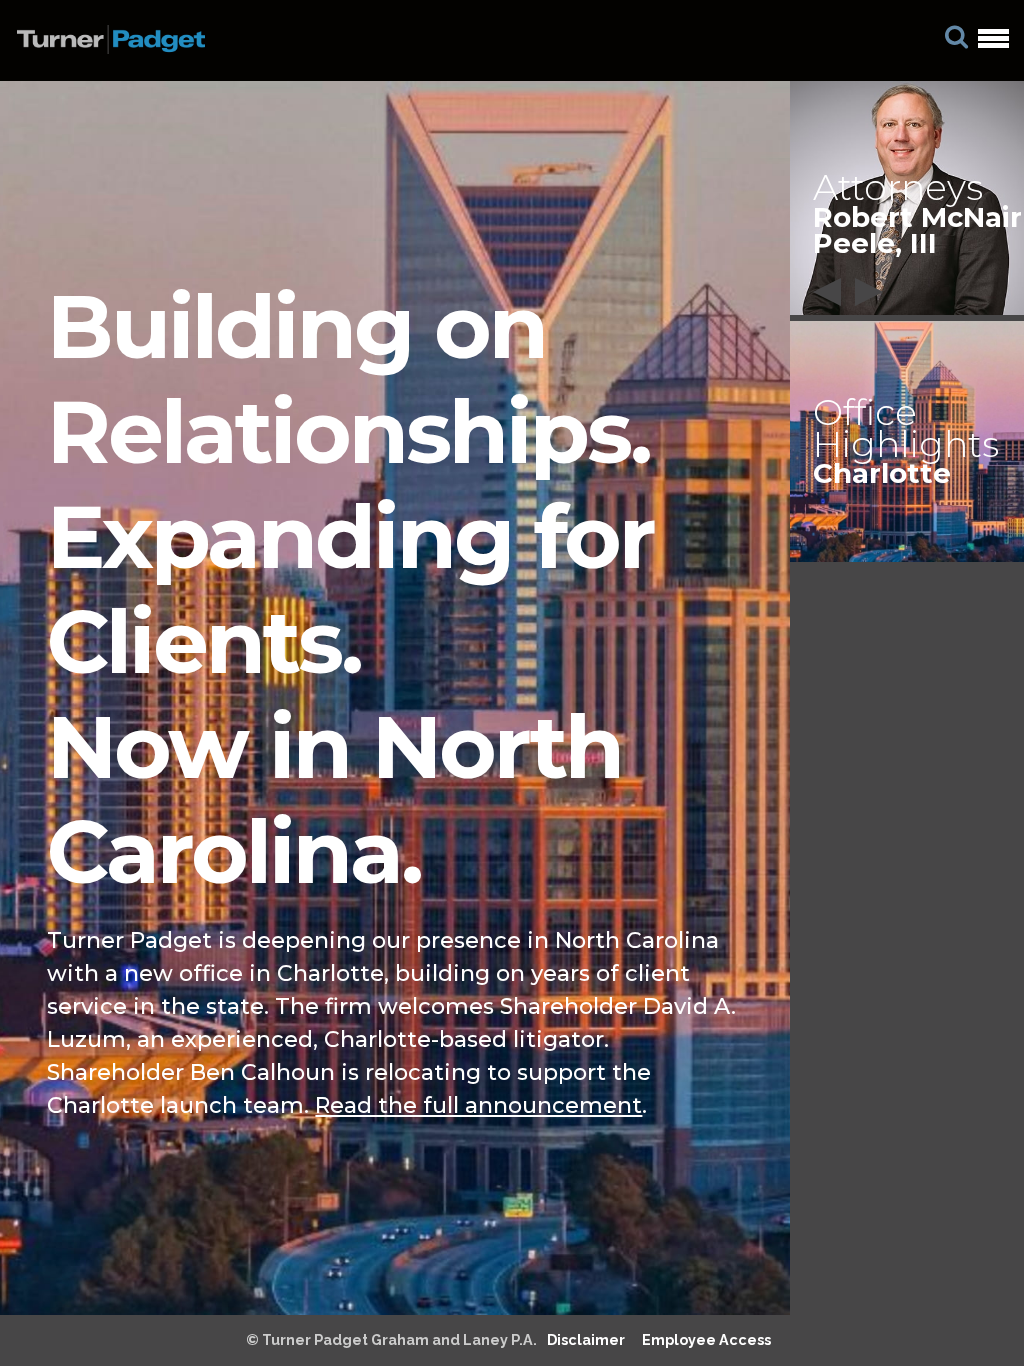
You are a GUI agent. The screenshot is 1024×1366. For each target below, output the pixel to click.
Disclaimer (586, 1340)
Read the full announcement (478, 1105)
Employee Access (706, 1340)
